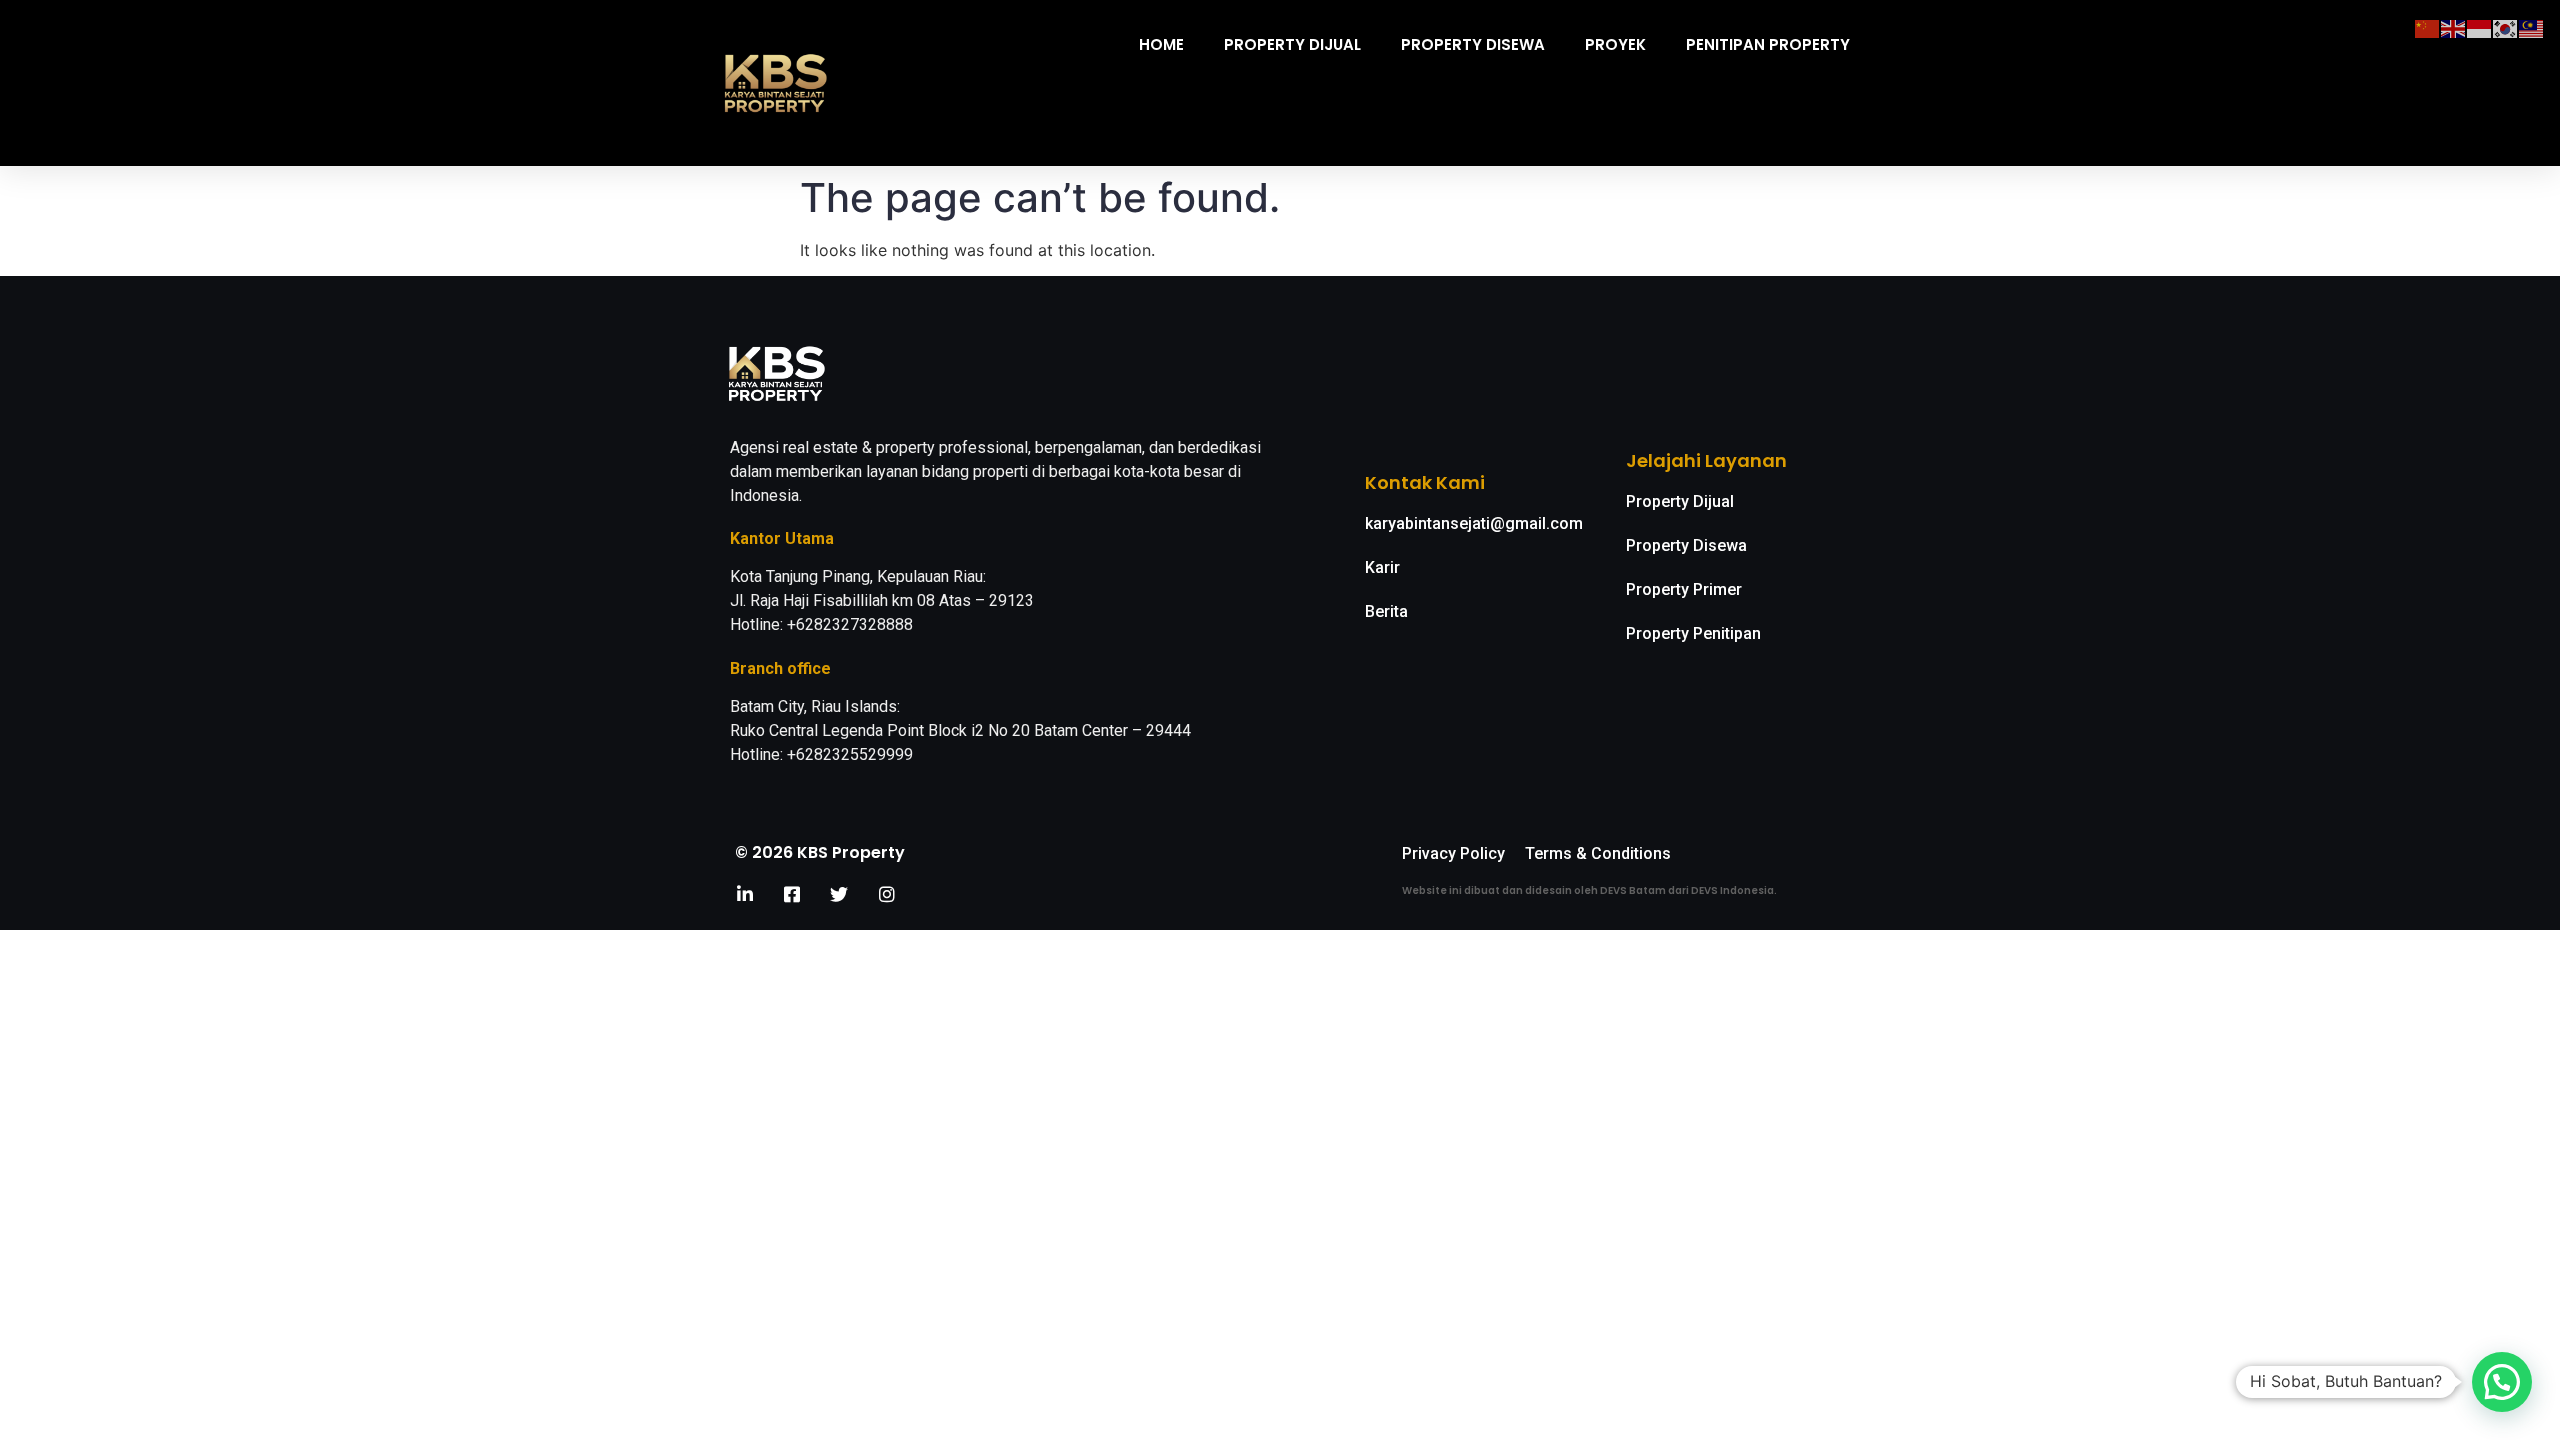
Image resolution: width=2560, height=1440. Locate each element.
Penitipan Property (1768, 44)
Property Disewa (1473, 44)
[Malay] (2532, 27)
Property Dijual (1292, 44)
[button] (2502, 1382)
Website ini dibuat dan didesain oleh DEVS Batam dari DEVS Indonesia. (1589, 890)
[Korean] (2506, 27)
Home (1161, 44)
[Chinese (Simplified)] (2428, 27)
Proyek (1615, 44)
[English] (2454, 27)
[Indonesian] (2480, 27)
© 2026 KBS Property (820, 852)
